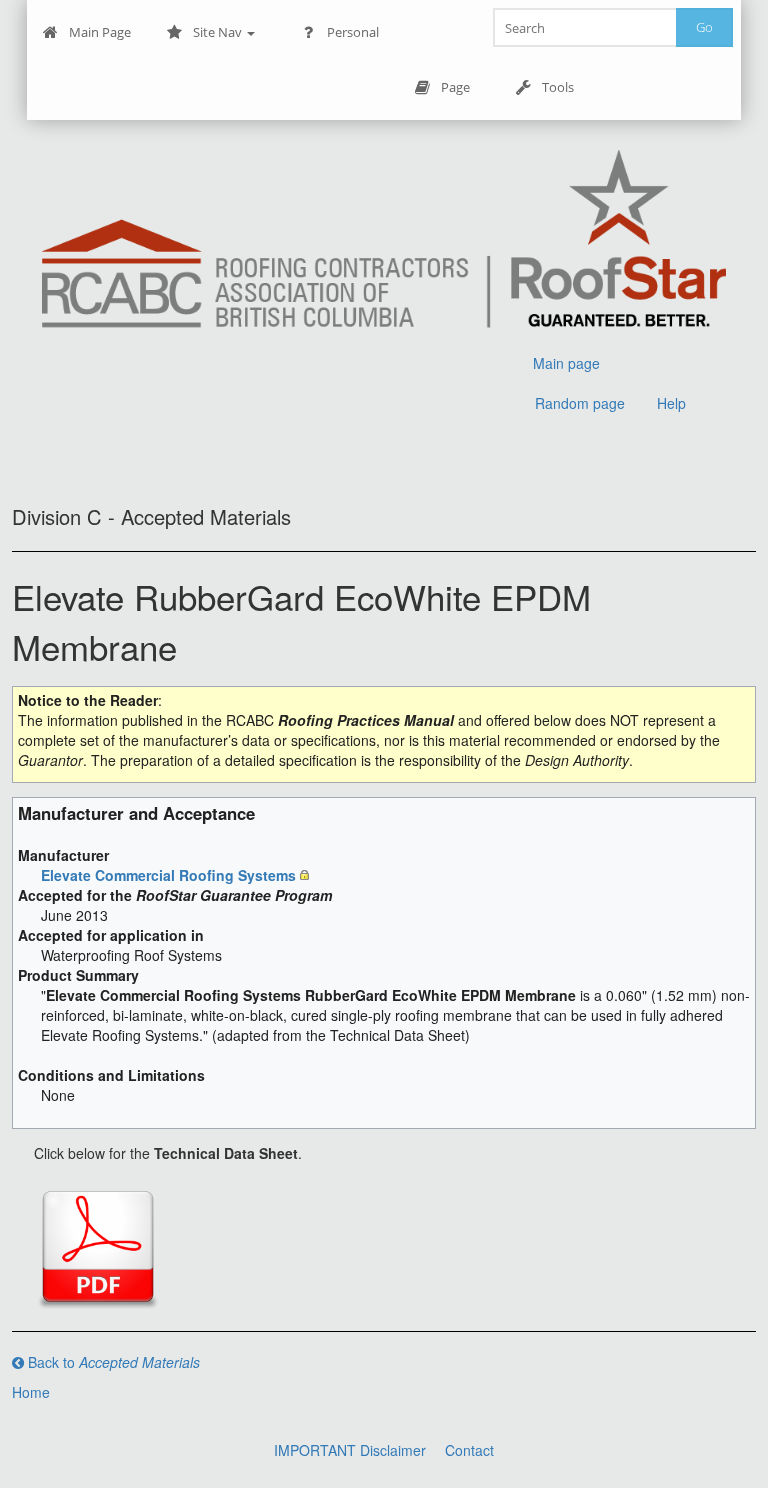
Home (31, 1392)
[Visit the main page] (384, 241)
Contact (469, 1450)
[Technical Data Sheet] (98, 1247)
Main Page (100, 32)
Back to (112, 1362)
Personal (353, 32)
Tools (558, 87)
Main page (566, 363)
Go (704, 27)
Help (671, 403)
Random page (580, 403)
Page (455, 87)
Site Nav (219, 32)
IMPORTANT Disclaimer (350, 1450)
